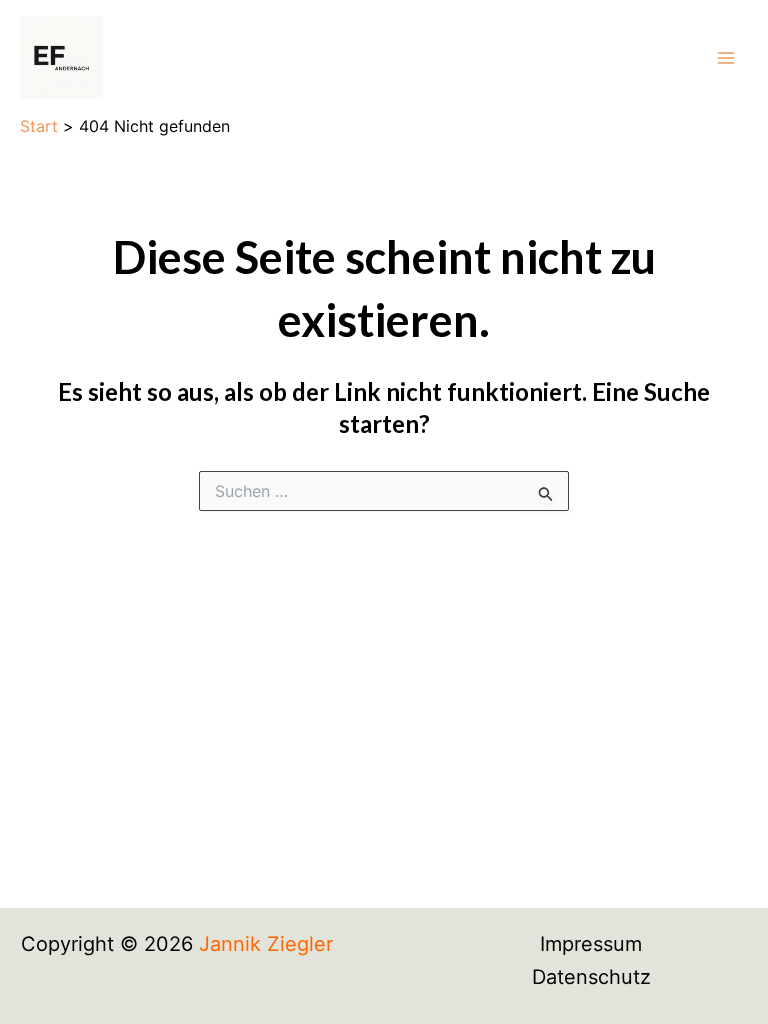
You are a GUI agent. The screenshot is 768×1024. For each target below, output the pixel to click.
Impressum (591, 944)
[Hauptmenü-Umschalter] (726, 58)
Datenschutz (591, 977)
